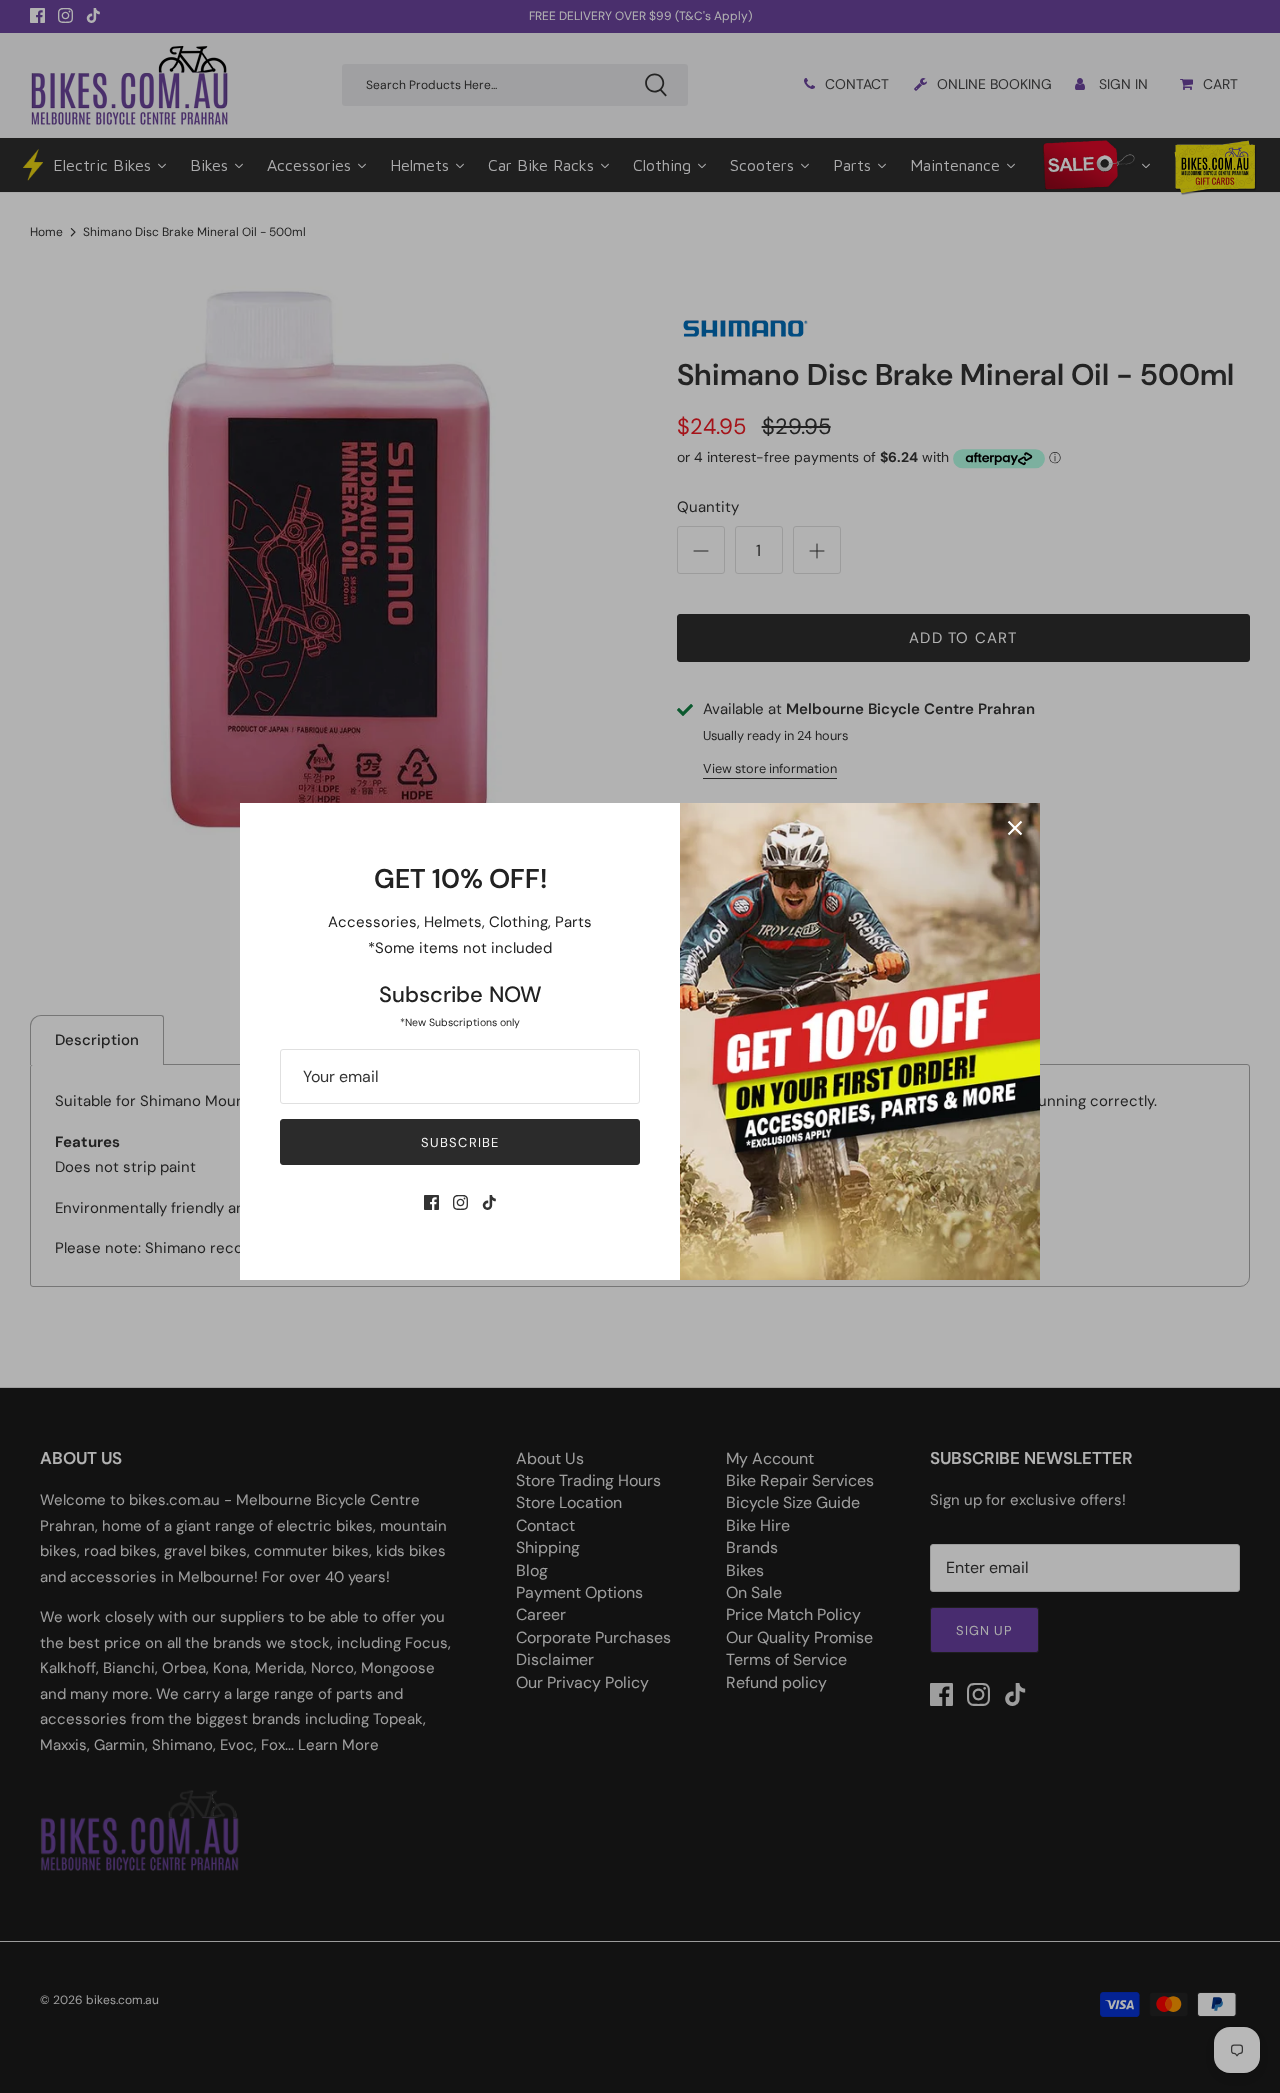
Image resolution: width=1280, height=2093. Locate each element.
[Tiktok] (489, 1202)
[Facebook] (431, 1202)
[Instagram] (460, 1202)
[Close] (1015, 828)
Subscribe (459, 1142)
